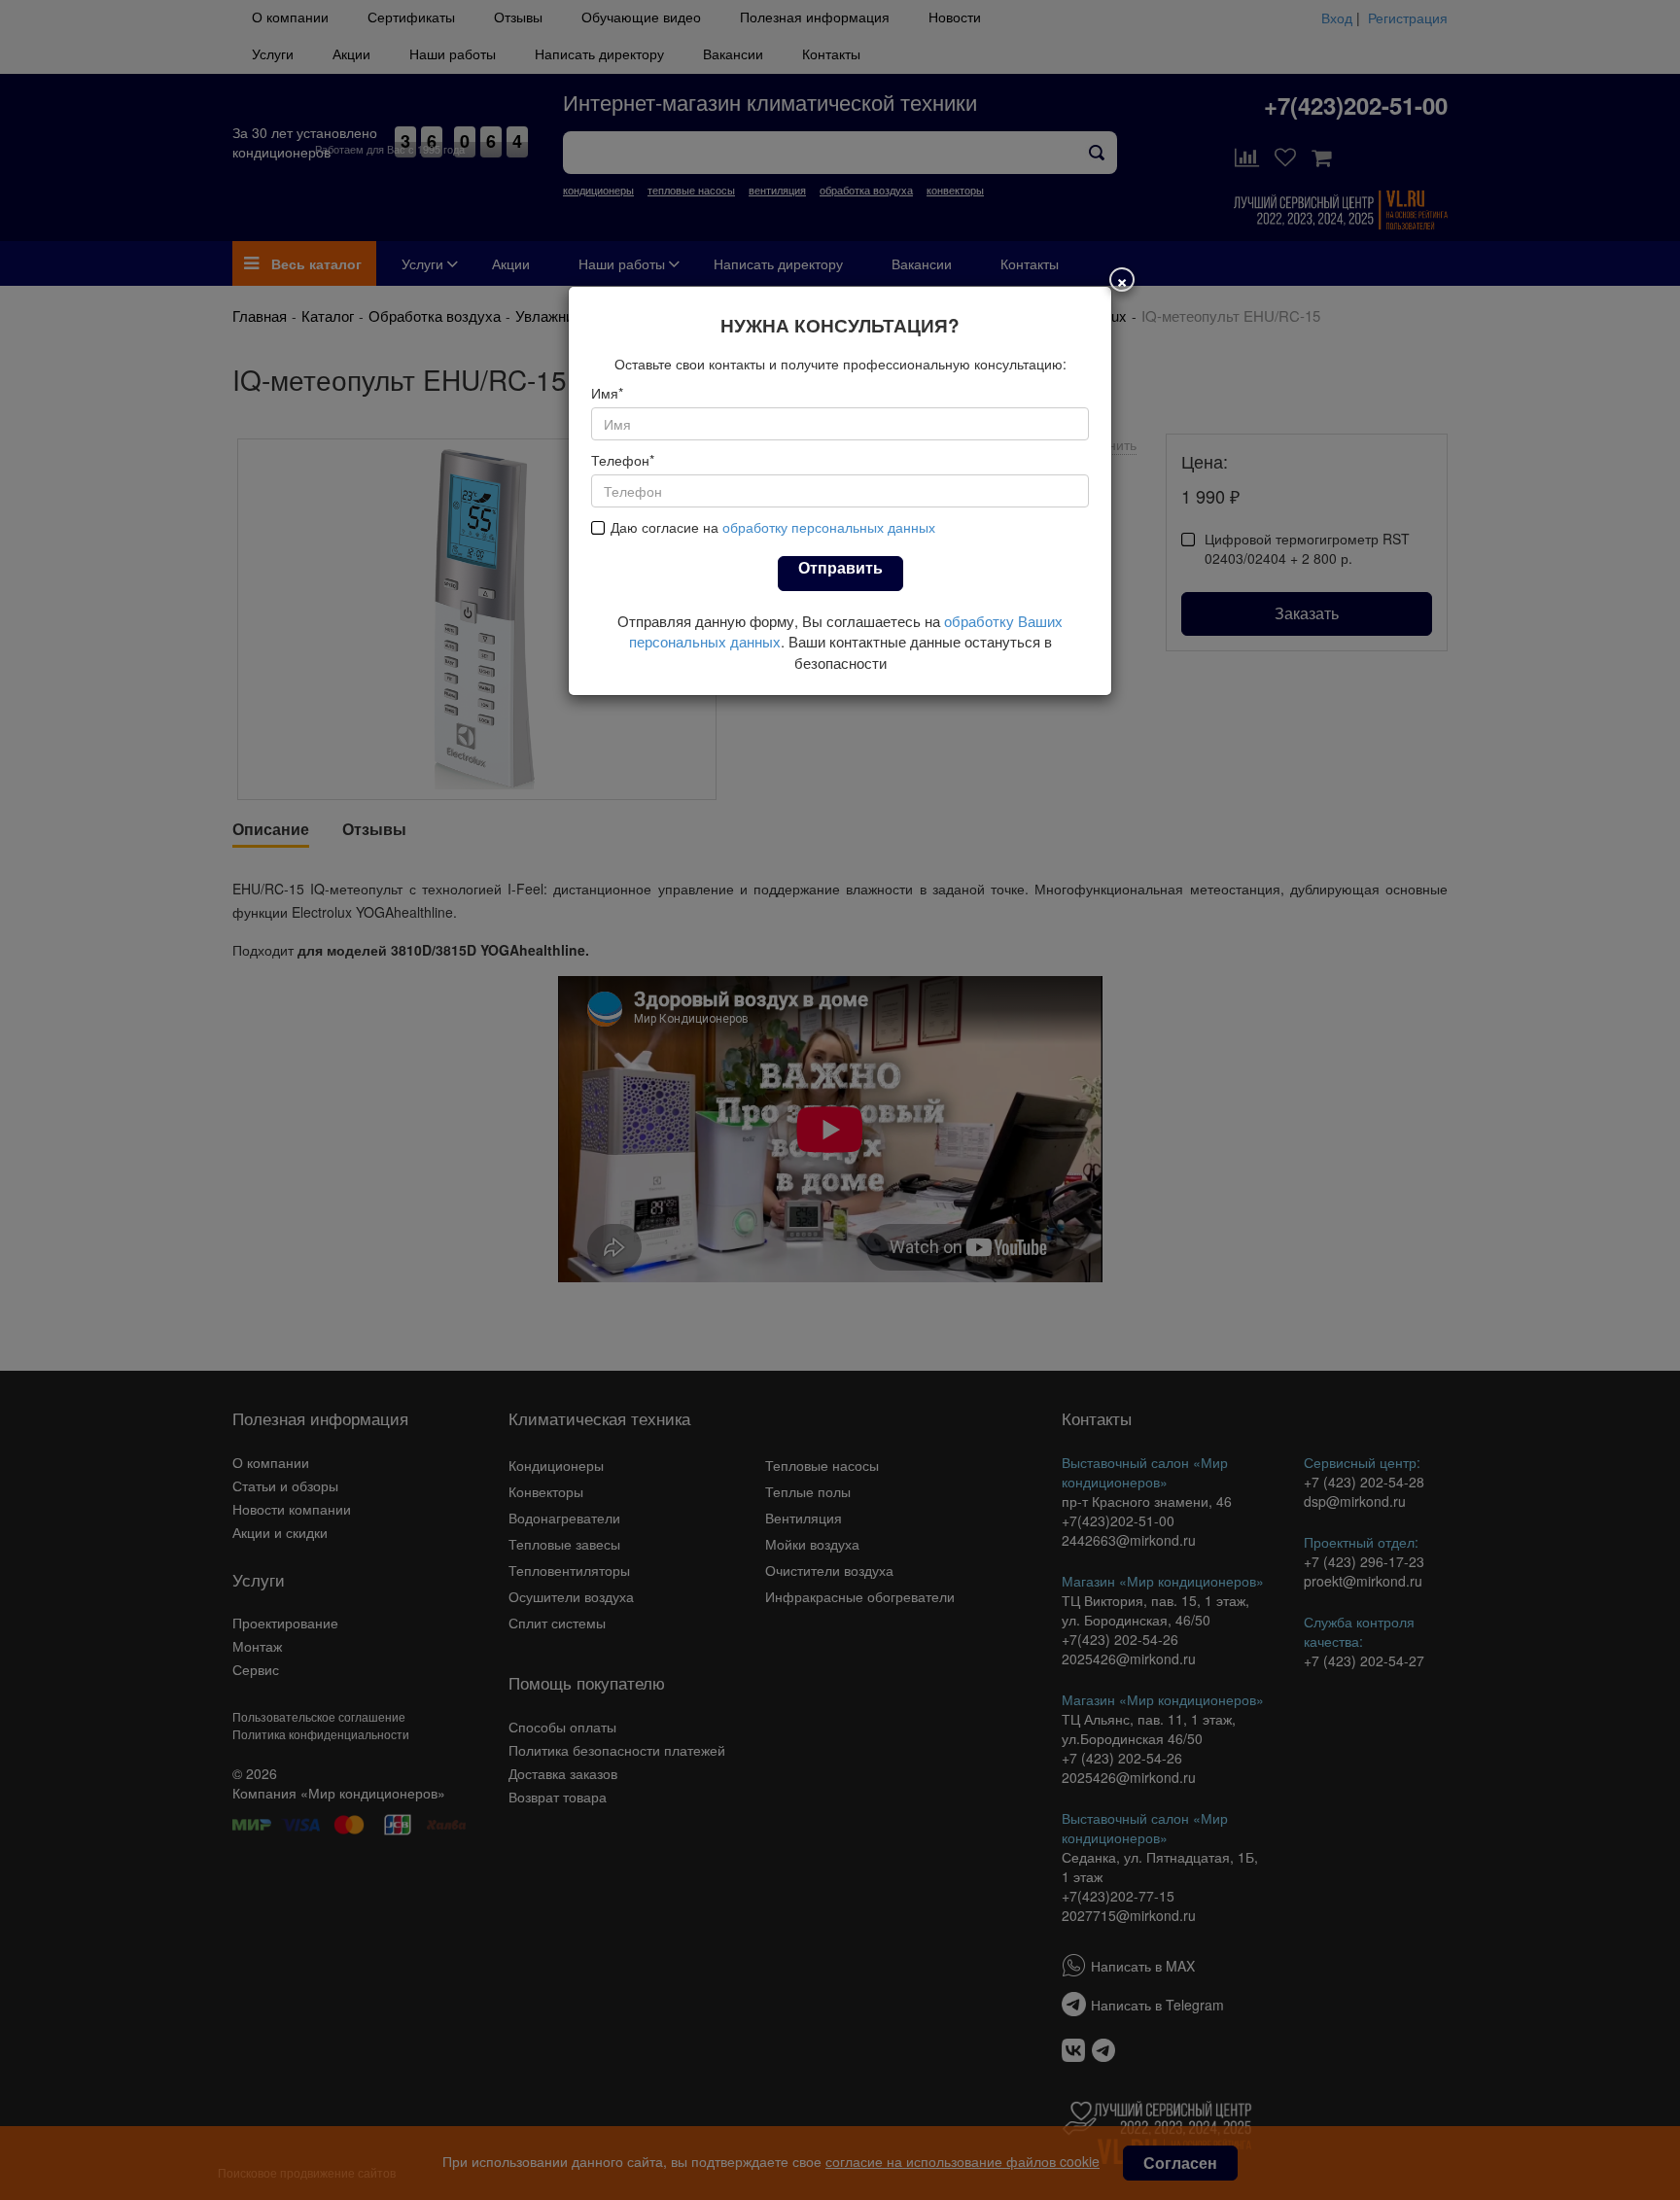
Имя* (607, 393)
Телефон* (623, 460)
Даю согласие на (773, 527)
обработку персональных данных (829, 527)
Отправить (840, 567)
